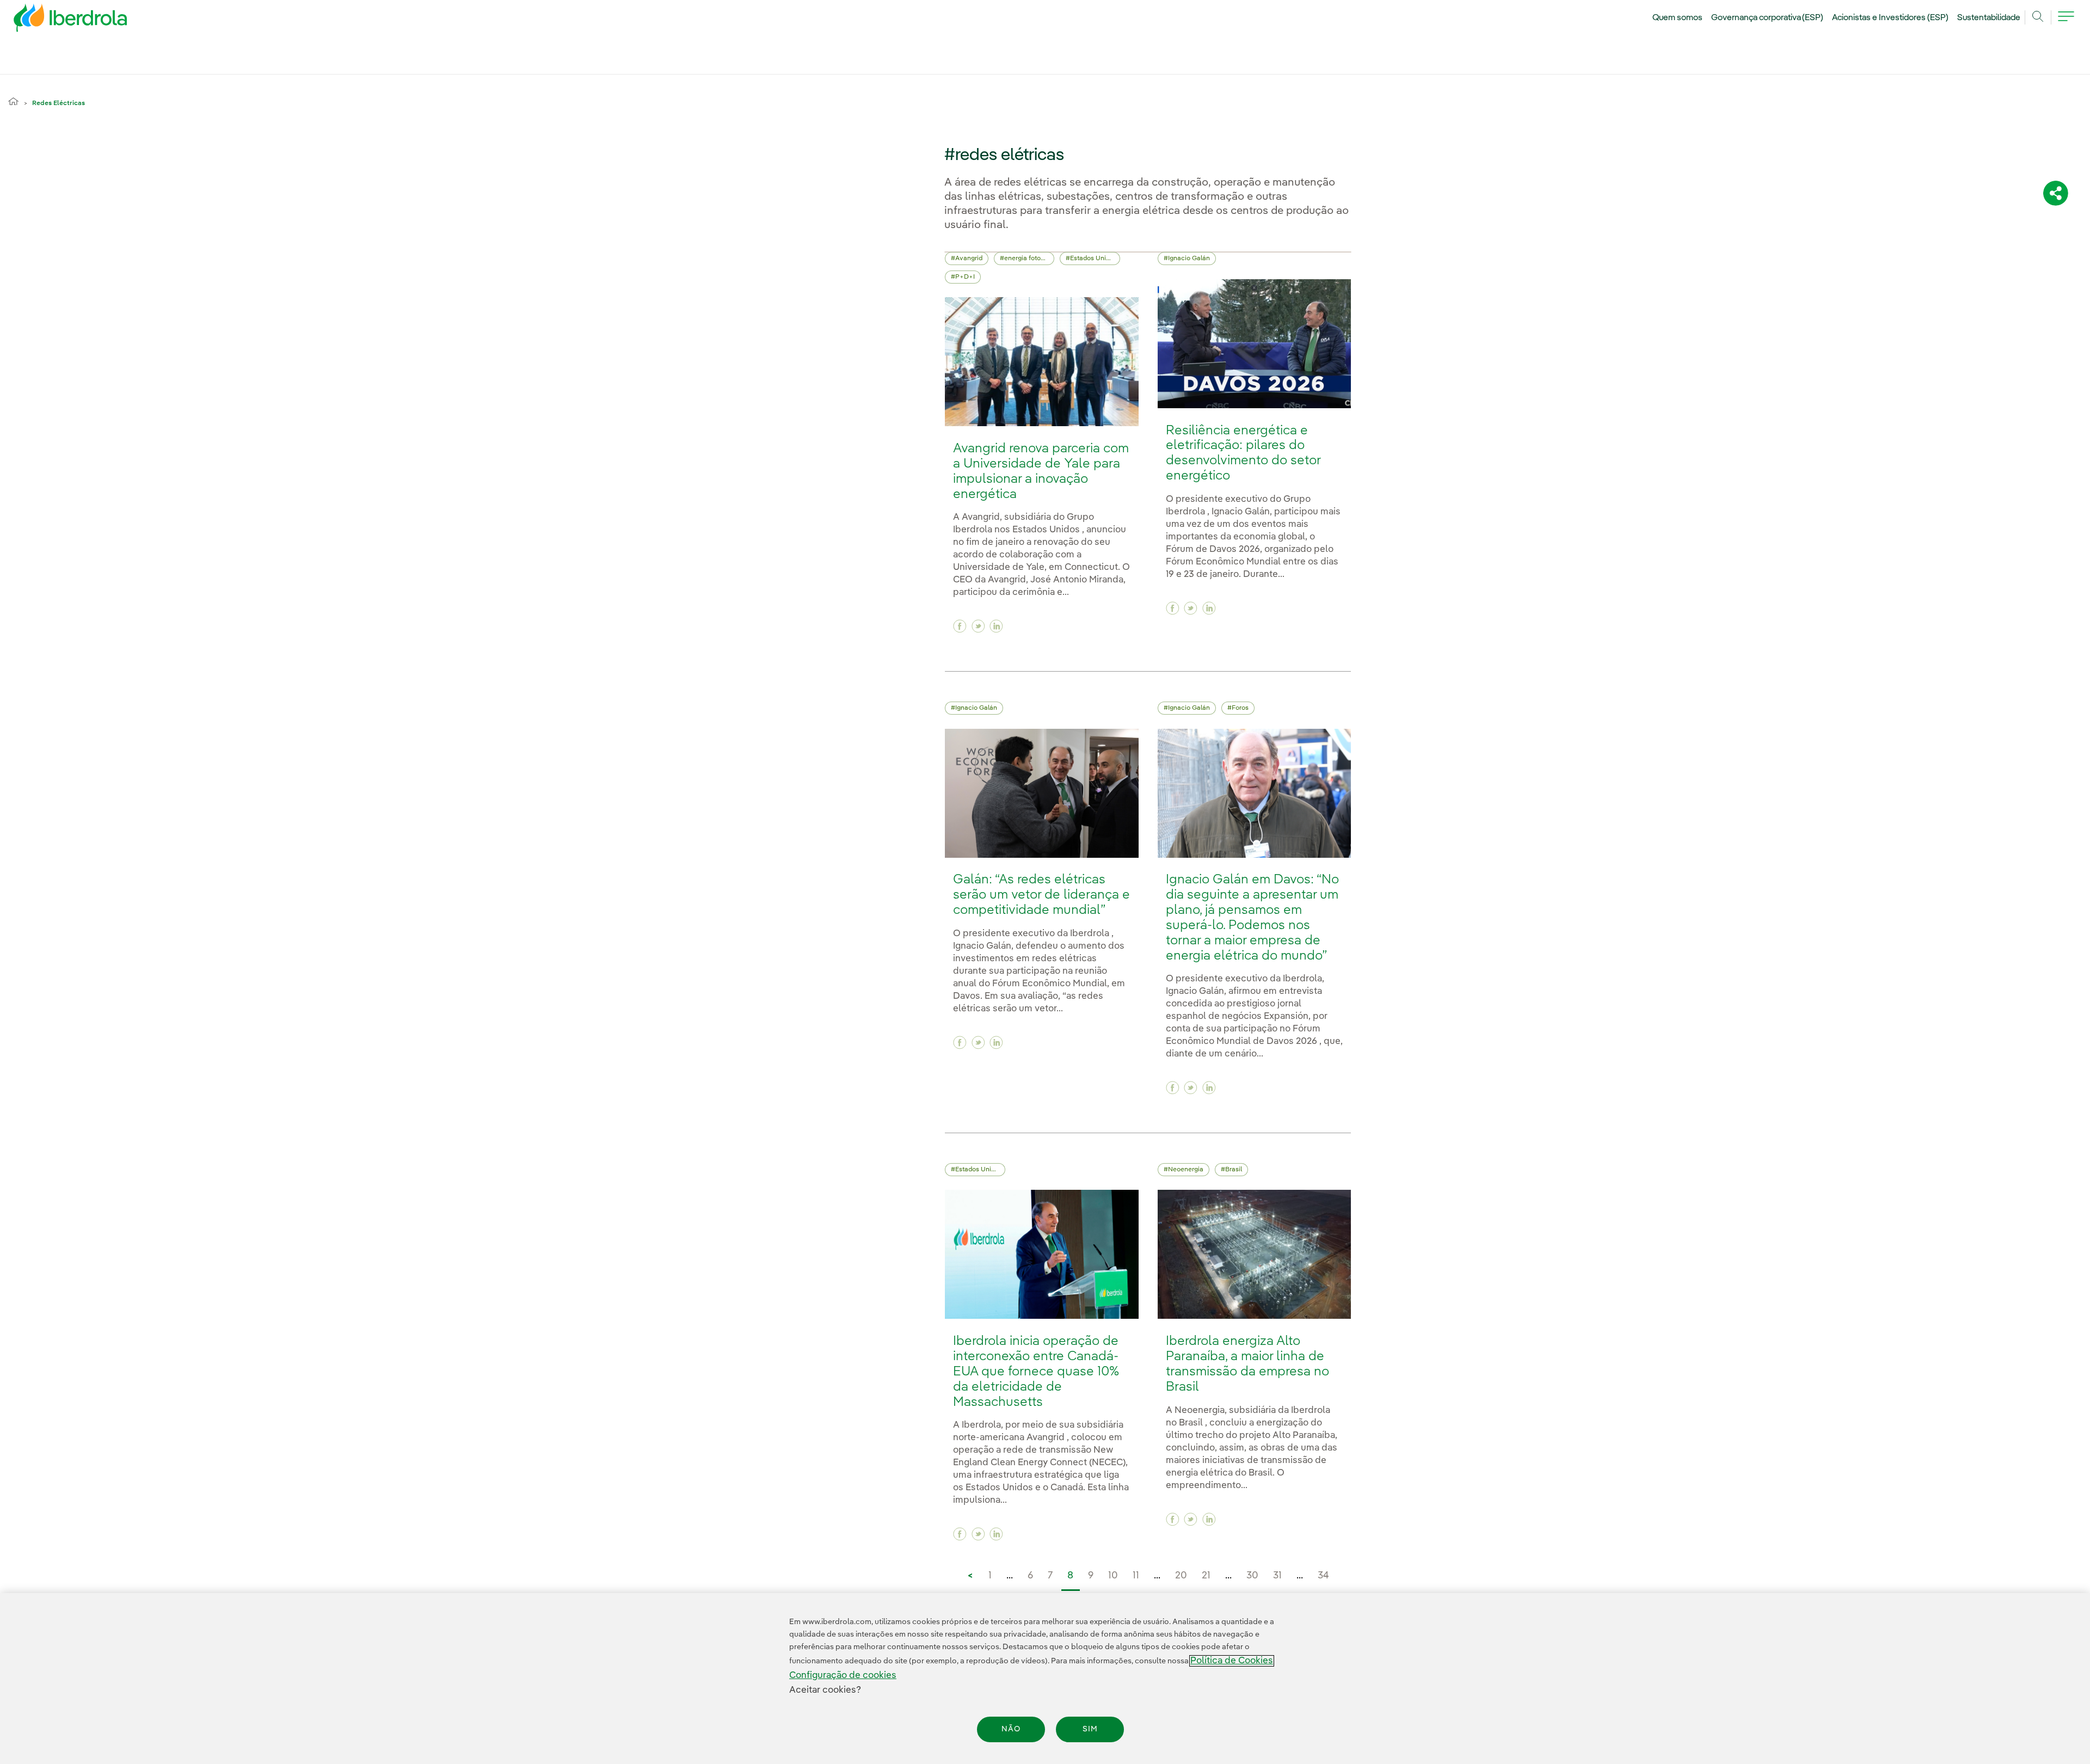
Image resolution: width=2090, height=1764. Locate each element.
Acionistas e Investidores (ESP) (1890, 18)
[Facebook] (960, 626)
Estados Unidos (1093, 259)
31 (1277, 1576)
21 (1206, 1576)
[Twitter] (978, 626)
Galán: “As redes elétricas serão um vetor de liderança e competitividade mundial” (1041, 895)
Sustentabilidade (1989, 18)
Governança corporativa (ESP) (1768, 18)
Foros (1240, 708)
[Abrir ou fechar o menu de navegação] (2066, 23)
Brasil (1234, 1170)
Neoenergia (1186, 1170)
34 (1323, 1576)
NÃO (1011, 1729)
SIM (1090, 1729)
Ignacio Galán (1189, 259)
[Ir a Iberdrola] (56, 21)
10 (1113, 1576)
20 (1181, 1576)
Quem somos (1677, 18)
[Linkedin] (996, 626)
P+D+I (965, 277)
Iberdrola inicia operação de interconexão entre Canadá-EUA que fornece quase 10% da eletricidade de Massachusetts (1036, 1372)
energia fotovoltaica (1029, 259)
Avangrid (969, 259)
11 (1136, 1576)
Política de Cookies (1232, 1661)
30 (1252, 1576)
